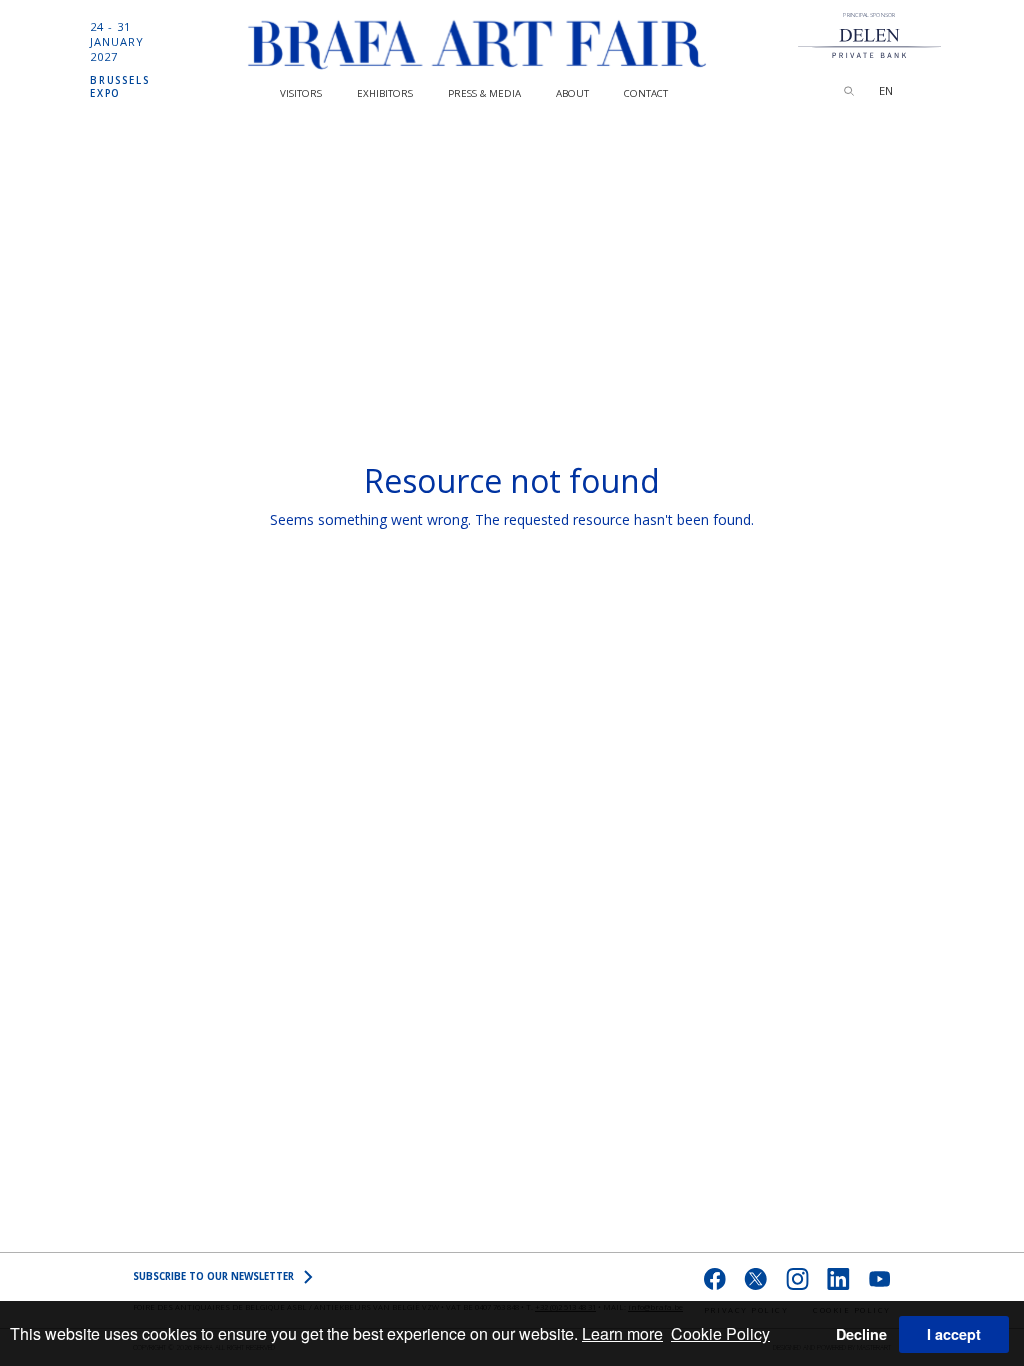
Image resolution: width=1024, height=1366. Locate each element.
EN (886, 90)
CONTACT (646, 93)
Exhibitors (385, 93)
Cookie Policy (720, 1333)
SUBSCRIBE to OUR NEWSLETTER (213, 1276)
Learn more (622, 1333)
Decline (861, 1334)
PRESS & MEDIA (484, 93)
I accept (954, 1334)
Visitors (301, 93)
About (572, 93)
